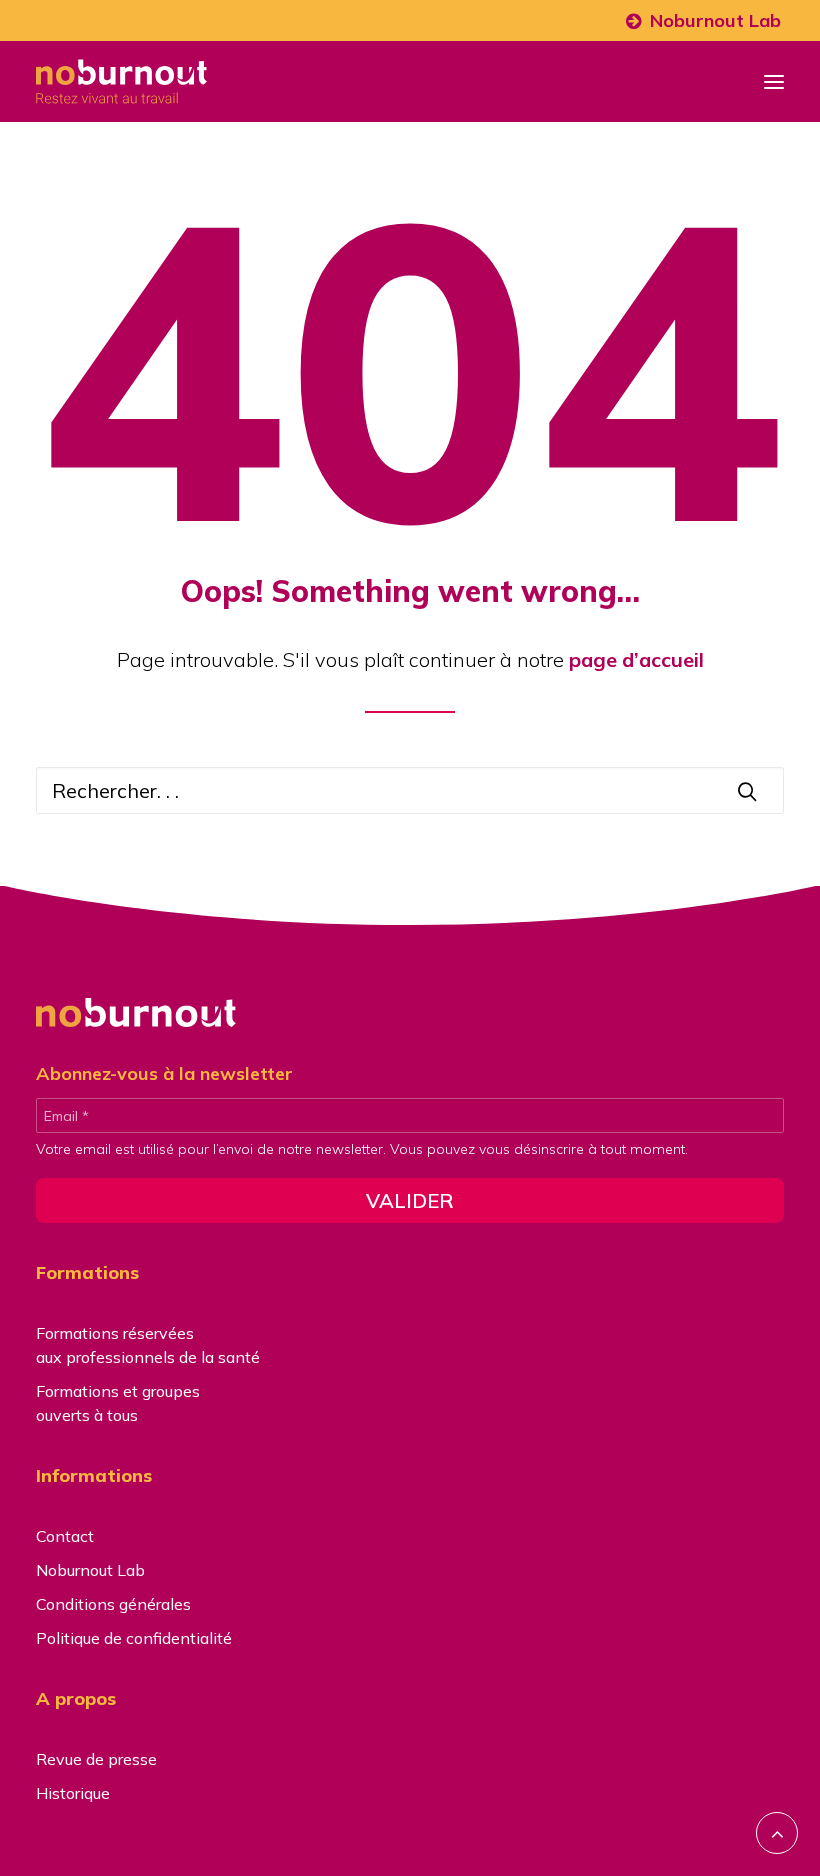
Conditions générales (113, 1604)
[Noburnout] (121, 81)
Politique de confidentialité (134, 1638)
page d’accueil (636, 659)
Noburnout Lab (715, 20)
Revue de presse (96, 1759)
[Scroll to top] (777, 1830)
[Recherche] (410, 790)
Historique (73, 1793)
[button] (774, 81)
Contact (65, 1536)
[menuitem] (703, 20)
